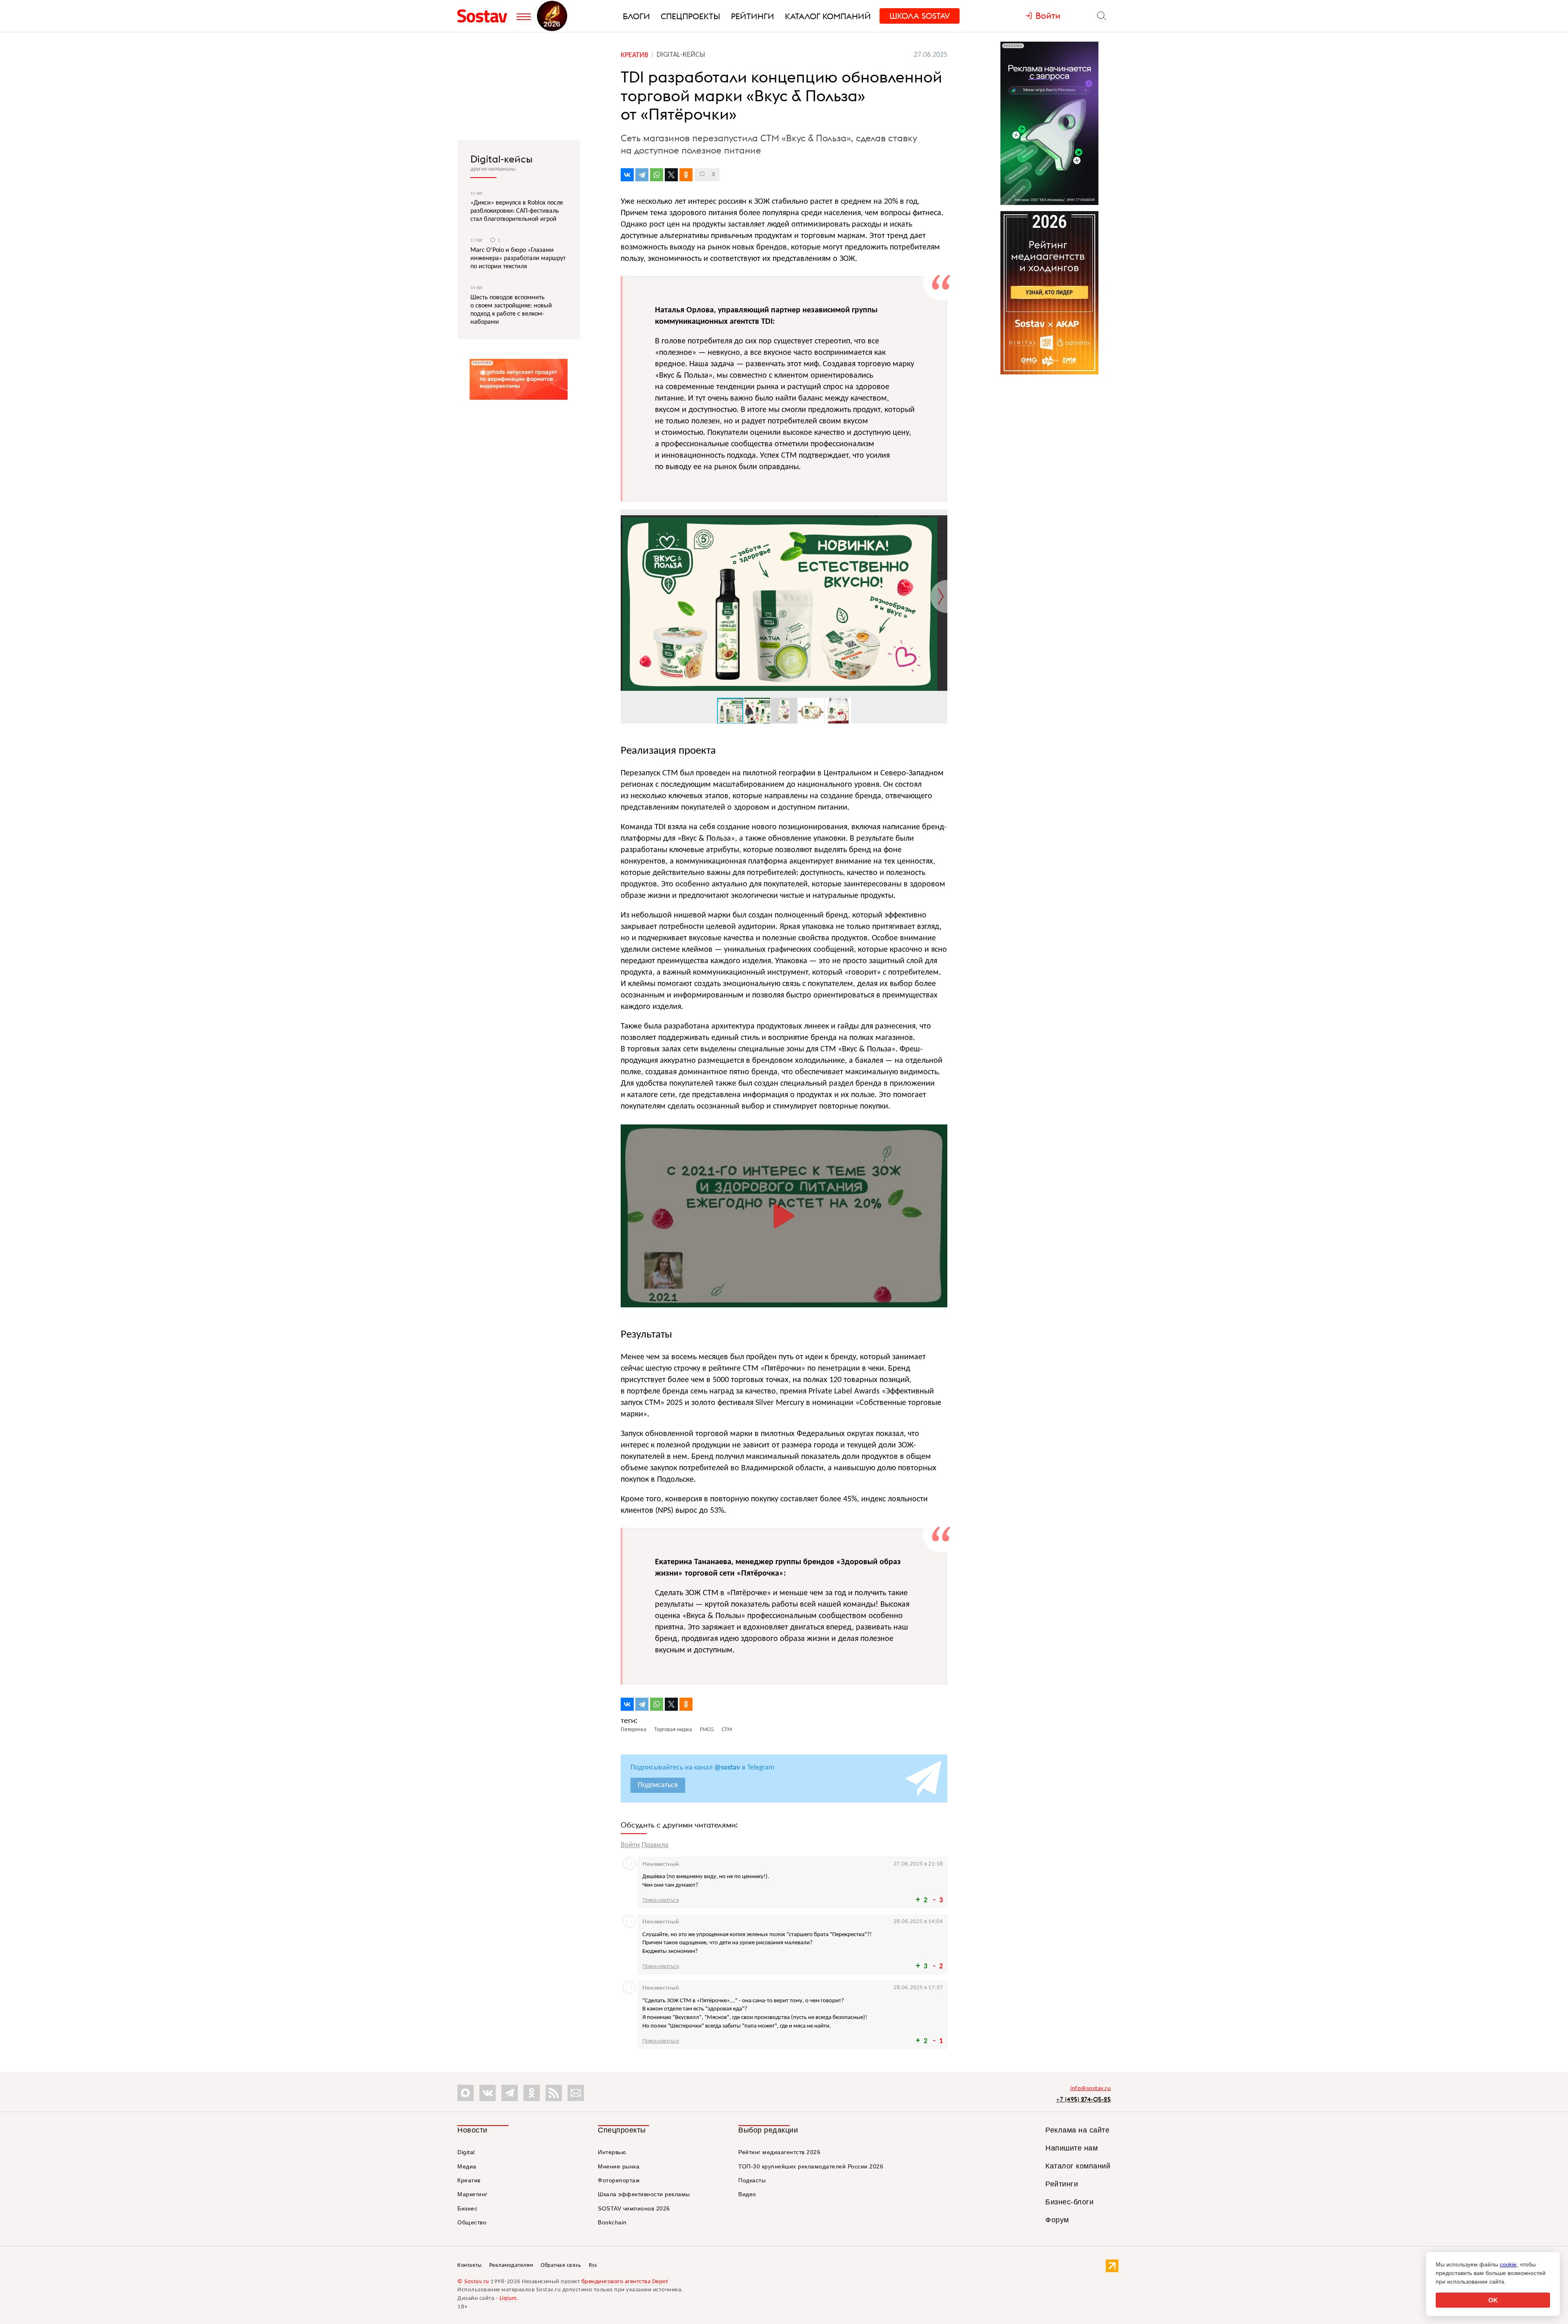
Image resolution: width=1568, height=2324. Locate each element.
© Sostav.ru (473, 2282)
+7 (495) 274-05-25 (1083, 2099)
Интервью (612, 2152)
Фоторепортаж (619, 2180)
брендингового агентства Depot (625, 2282)
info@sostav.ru (1090, 2089)
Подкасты (752, 2180)
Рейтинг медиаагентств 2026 (779, 2152)
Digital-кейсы (501, 159)
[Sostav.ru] (485, 16)
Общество (472, 2222)
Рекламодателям (511, 2265)
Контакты (469, 2265)
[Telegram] (642, 175)
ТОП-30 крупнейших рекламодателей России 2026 (811, 2166)
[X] (671, 175)
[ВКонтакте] (627, 175)
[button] (940, 517)
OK (1493, 2300)
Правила (655, 1845)
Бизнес (467, 2208)
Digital (466, 2152)
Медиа (467, 2166)
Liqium (508, 2298)
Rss (593, 2265)
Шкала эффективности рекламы (644, 2194)
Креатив (469, 2180)
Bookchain (612, 2222)
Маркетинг (472, 2194)
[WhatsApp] (657, 175)
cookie (1508, 2264)
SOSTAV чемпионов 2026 (634, 2208)
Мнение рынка (619, 2166)
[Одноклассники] (686, 175)
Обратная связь (561, 2265)
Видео (747, 2194)
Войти (630, 1845)
